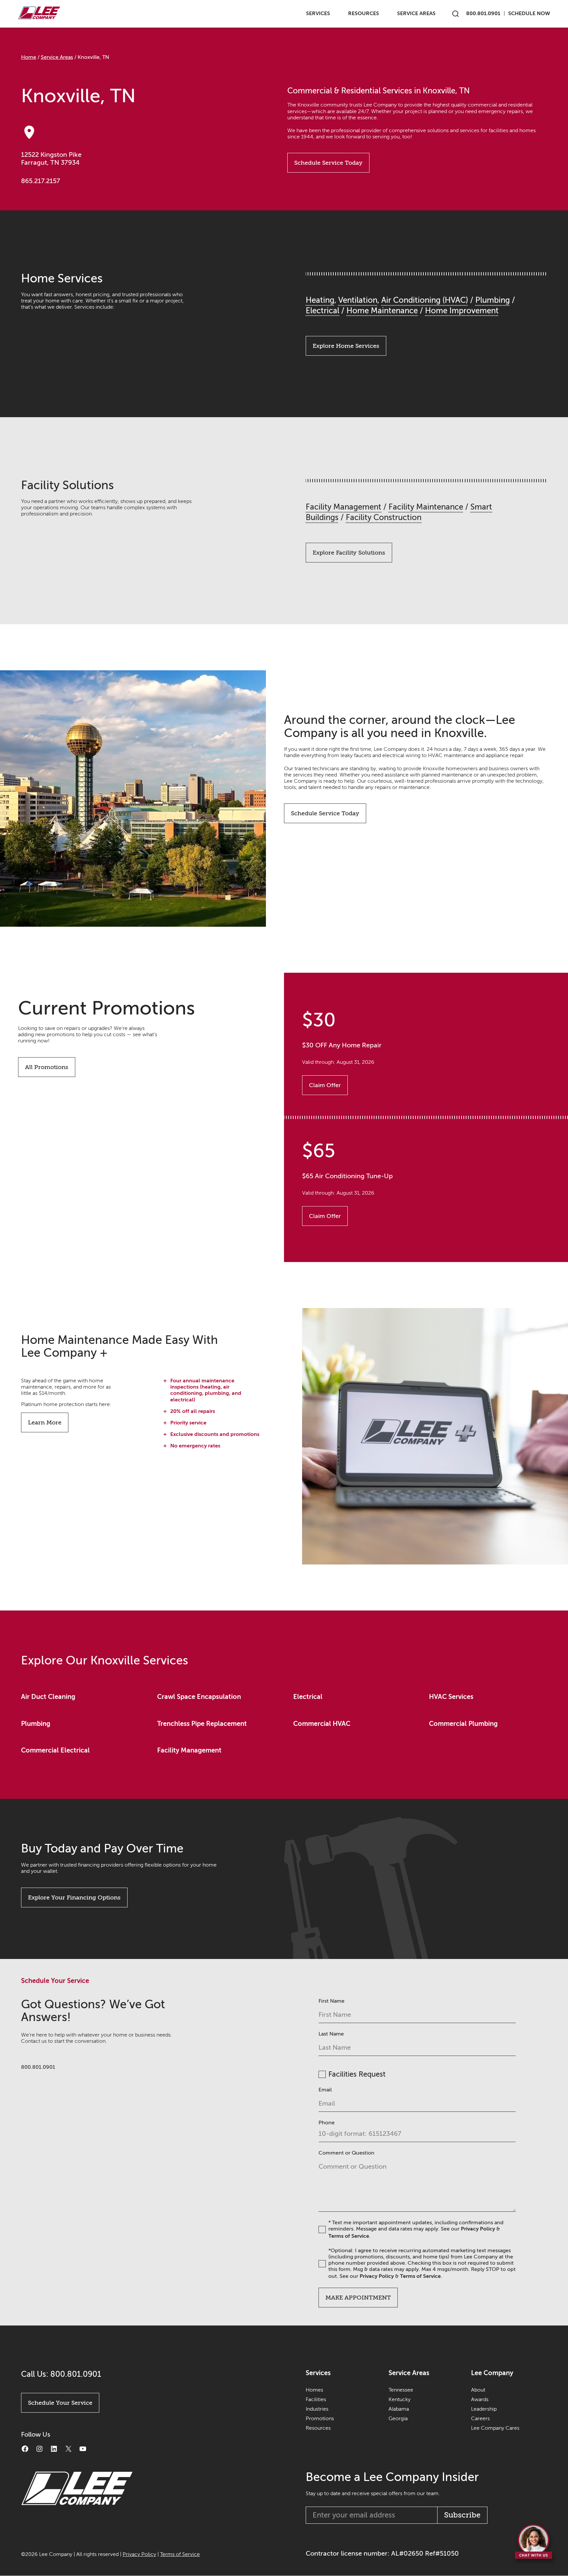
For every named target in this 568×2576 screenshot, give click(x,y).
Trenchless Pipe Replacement (202, 1724)
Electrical (322, 311)
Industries (317, 2409)
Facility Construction (384, 518)
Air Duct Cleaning (48, 1697)
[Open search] (456, 14)
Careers (480, 2419)
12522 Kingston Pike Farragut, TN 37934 (51, 159)
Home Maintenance (382, 311)
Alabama (399, 2409)
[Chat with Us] (534, 2544)
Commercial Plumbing (463, 1724)
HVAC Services (451, 1697)
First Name (331, 2001)
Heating (320, 300)
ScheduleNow (529, 13)
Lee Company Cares (495, 2428)
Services (318, 13)
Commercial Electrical (55, 1750)
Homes (314, 2390)
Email (325, 2090)
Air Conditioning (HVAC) (425, 300)
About (478, 2390)
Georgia (398, 2419)
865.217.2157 (41, 181)
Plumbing (493, 300)
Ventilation (358, 300)
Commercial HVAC (322, 1724)
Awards (480, 2399)
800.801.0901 (483, 13)
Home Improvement (462, 311)
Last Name (331, 2034)
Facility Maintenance (426, 507)
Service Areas (416, 13)
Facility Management (343, 507)
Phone (327, 2123)
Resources (364, 13)
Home (29, 57)
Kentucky (400, 2399)
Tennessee (401, 2390)
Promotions (320, 2419)
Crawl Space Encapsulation (199, 1697)
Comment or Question (346, 2153)
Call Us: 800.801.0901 (61, 2374)
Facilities (316, 2399)
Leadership (484, 2409)
